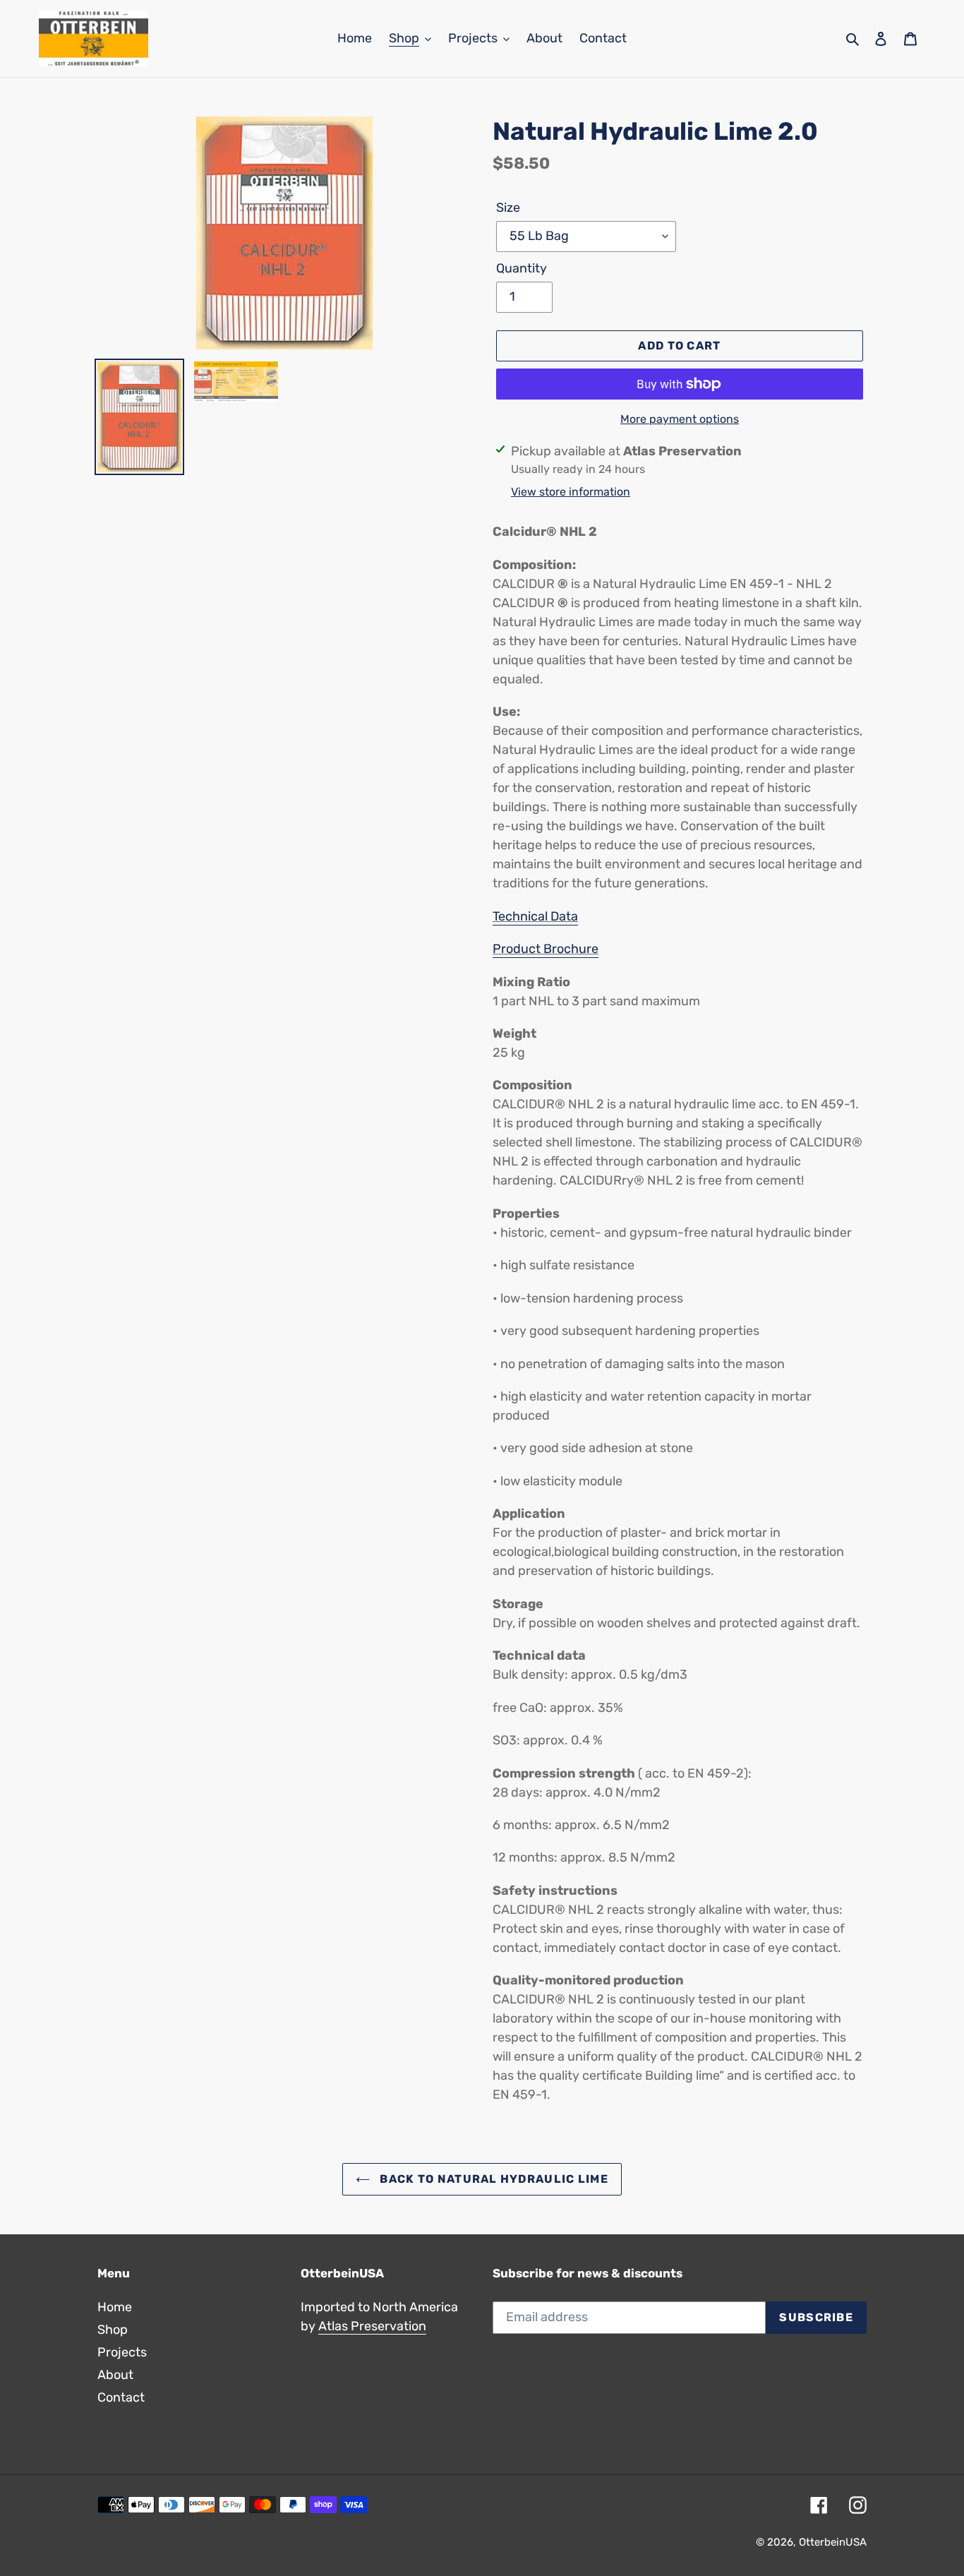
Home (115, 2307)
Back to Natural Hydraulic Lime (493, 2179)
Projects (122, 2352)
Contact (121, 2397)
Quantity (522, 268)
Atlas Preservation (372, 2326)
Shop (113, 2330)
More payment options (680, 419)
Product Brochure (546, 949)
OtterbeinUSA (833, 2542)
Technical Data (535, 916)
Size (508, 208)
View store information (571, 492)
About (115, 2375)
